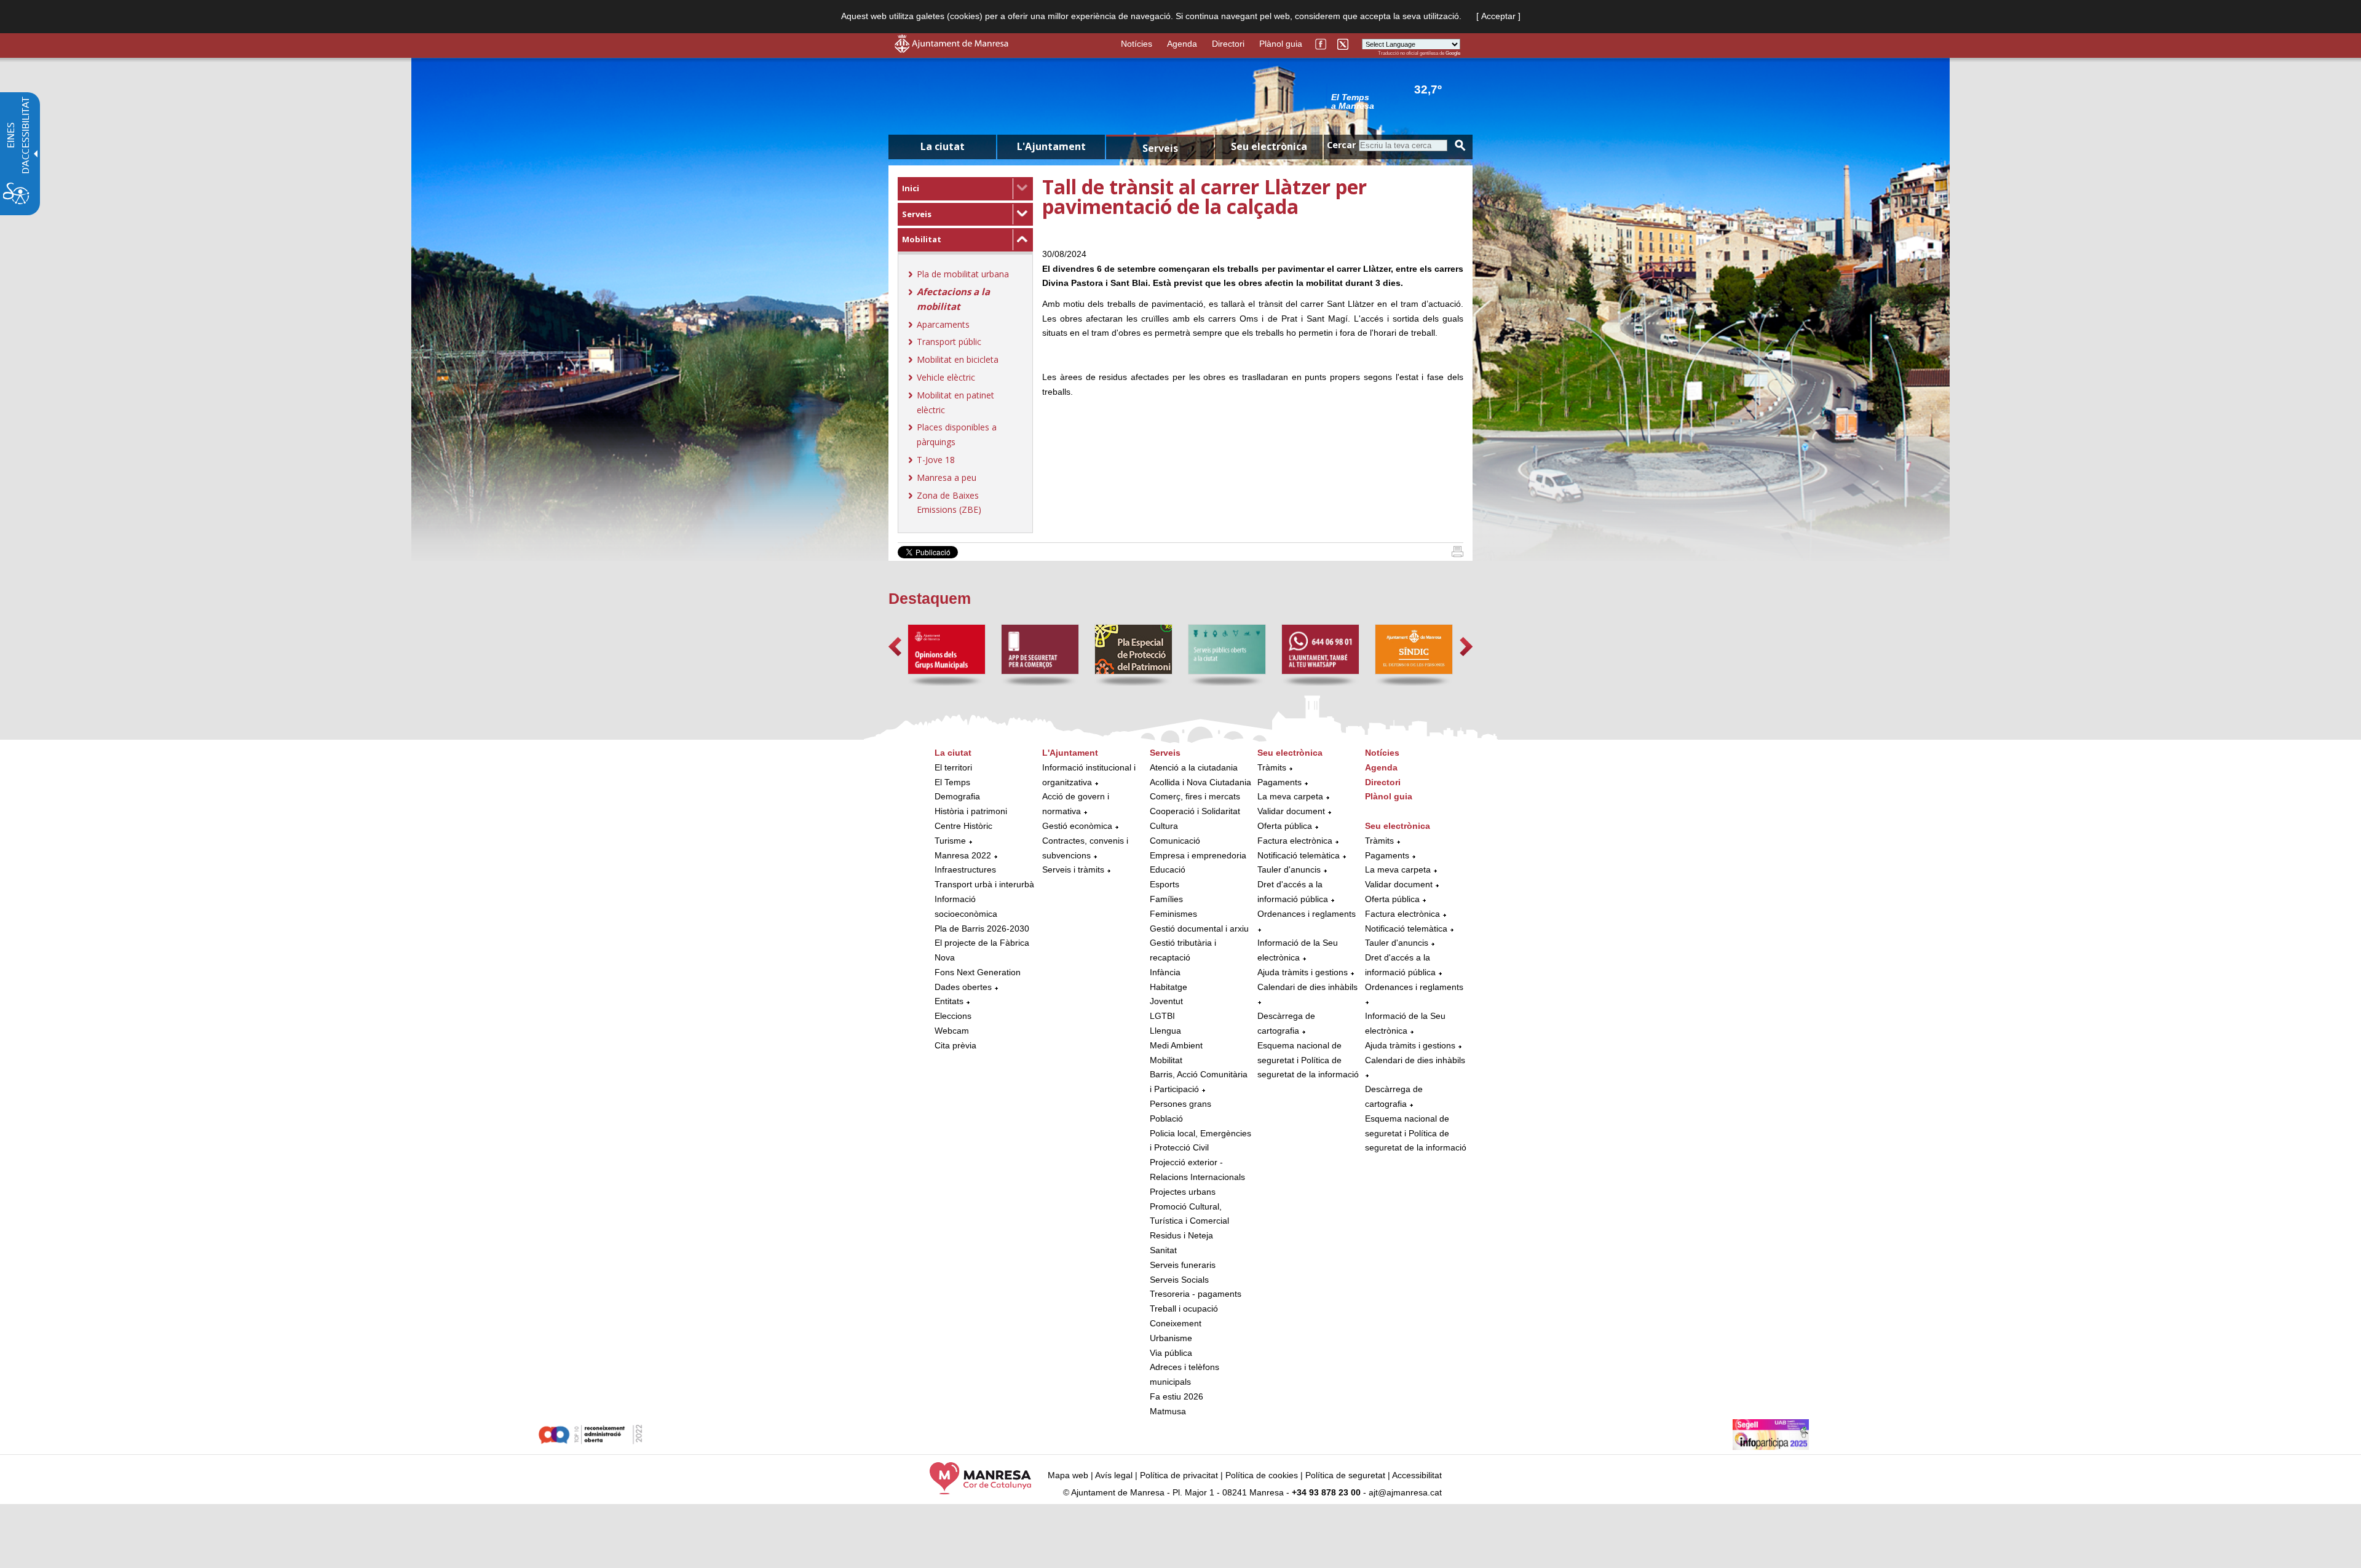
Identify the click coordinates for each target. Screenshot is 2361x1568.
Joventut (1166, 1001)
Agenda (1182, 44)
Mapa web (1068, 1475)
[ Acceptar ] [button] (1498, 16)
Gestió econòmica (1077, 826)
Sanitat (1163, 1250)
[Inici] (1457, 554)
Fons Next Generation (978, 972)
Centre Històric (963, 826)
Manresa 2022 (963, 855)
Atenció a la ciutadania (1194, 767)
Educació (1168, 869)
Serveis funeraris (1183, 1265)
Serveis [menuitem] (1160, 148)
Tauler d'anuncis (1289, 869)
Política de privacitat (1179, 1475)
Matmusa (1168, 1411)
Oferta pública (1285, 826)
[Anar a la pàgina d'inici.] (951, 50)
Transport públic (949, 342)
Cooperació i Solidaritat (1195, 811)
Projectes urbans (1183, 1192)
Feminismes (1173, 914)
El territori (953, 767)
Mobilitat (922, 239)
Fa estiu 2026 (1177, 1396)
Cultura (1164, 826)
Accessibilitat (1417, 1475)
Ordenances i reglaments (1307, 914)
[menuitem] (965, 189)
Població (1166, 1119)
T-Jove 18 (936, 460)
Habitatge (1169, 987)
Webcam (952, 1031)
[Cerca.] (1460, 145)
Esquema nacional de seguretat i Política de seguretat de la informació (1308, 1060)
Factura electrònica (1295, 841)
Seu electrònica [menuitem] (1269, 146)
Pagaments (1279, 782)
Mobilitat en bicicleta (958, 359)
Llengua (1165, 1031)
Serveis (917, 214)
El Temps (952, 782)
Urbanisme (1171, 1338)
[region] (1396, 101)
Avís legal (1114, 1475)
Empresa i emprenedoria (1198, 855)
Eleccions (953, 1016)
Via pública (1171, 1353)
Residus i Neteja (1181, 1235)
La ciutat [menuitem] (943, 146)
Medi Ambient (1176, 1045)
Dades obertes (964, 987)
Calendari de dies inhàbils (1307, 987)
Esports (1165, 884)
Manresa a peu (947, 477)
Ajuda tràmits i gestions (1303, 972)
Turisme (950, 841)
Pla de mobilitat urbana (963, 274)
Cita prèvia (955, 1045)
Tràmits (1272, 767)
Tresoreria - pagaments (1196, 1294)
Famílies (1166, 899)
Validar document (1291, 811)
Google (1453, 53)
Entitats (949, 1001)
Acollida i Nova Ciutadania (1200, 782)
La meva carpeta (1290, 796)
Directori (1228, 44)
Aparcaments (943, 324)
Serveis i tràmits (1073, 869)
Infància (1165, 972)
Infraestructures (965, 869)
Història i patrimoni (971, 811)
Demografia (957, 796)
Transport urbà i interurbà (984, 884)
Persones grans (1180, 1104)
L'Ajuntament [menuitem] (1051, 146)
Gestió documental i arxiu (1199, 929)
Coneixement (1176, 1323)
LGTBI (1162, 1016)
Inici (911, 188)
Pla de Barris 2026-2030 (982, 929)
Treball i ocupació (1184, 1309)
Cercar (1341, 145)
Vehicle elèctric (946, 377)
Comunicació (1175, 841)
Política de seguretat (1345, 1475)
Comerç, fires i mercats (1195, 796)
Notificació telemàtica (1299, 855)
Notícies (1137, 44)
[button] (895, 647)
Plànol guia (1281, 44)
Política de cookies (1262, 1475)
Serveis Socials (1179, 1280)
